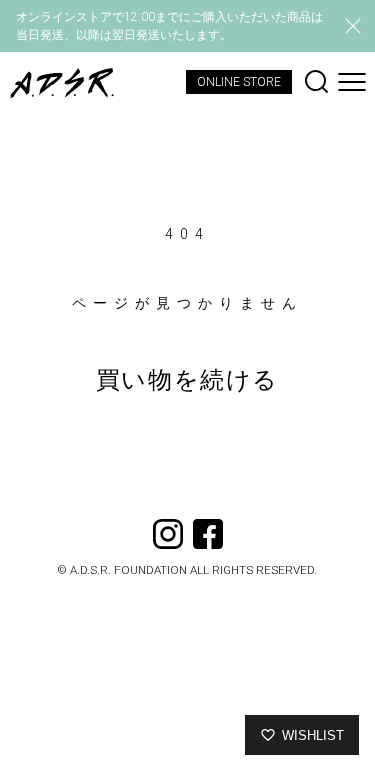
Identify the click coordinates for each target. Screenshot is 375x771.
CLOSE (353, 26)
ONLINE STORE (239, 82)
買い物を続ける (187, 380)
